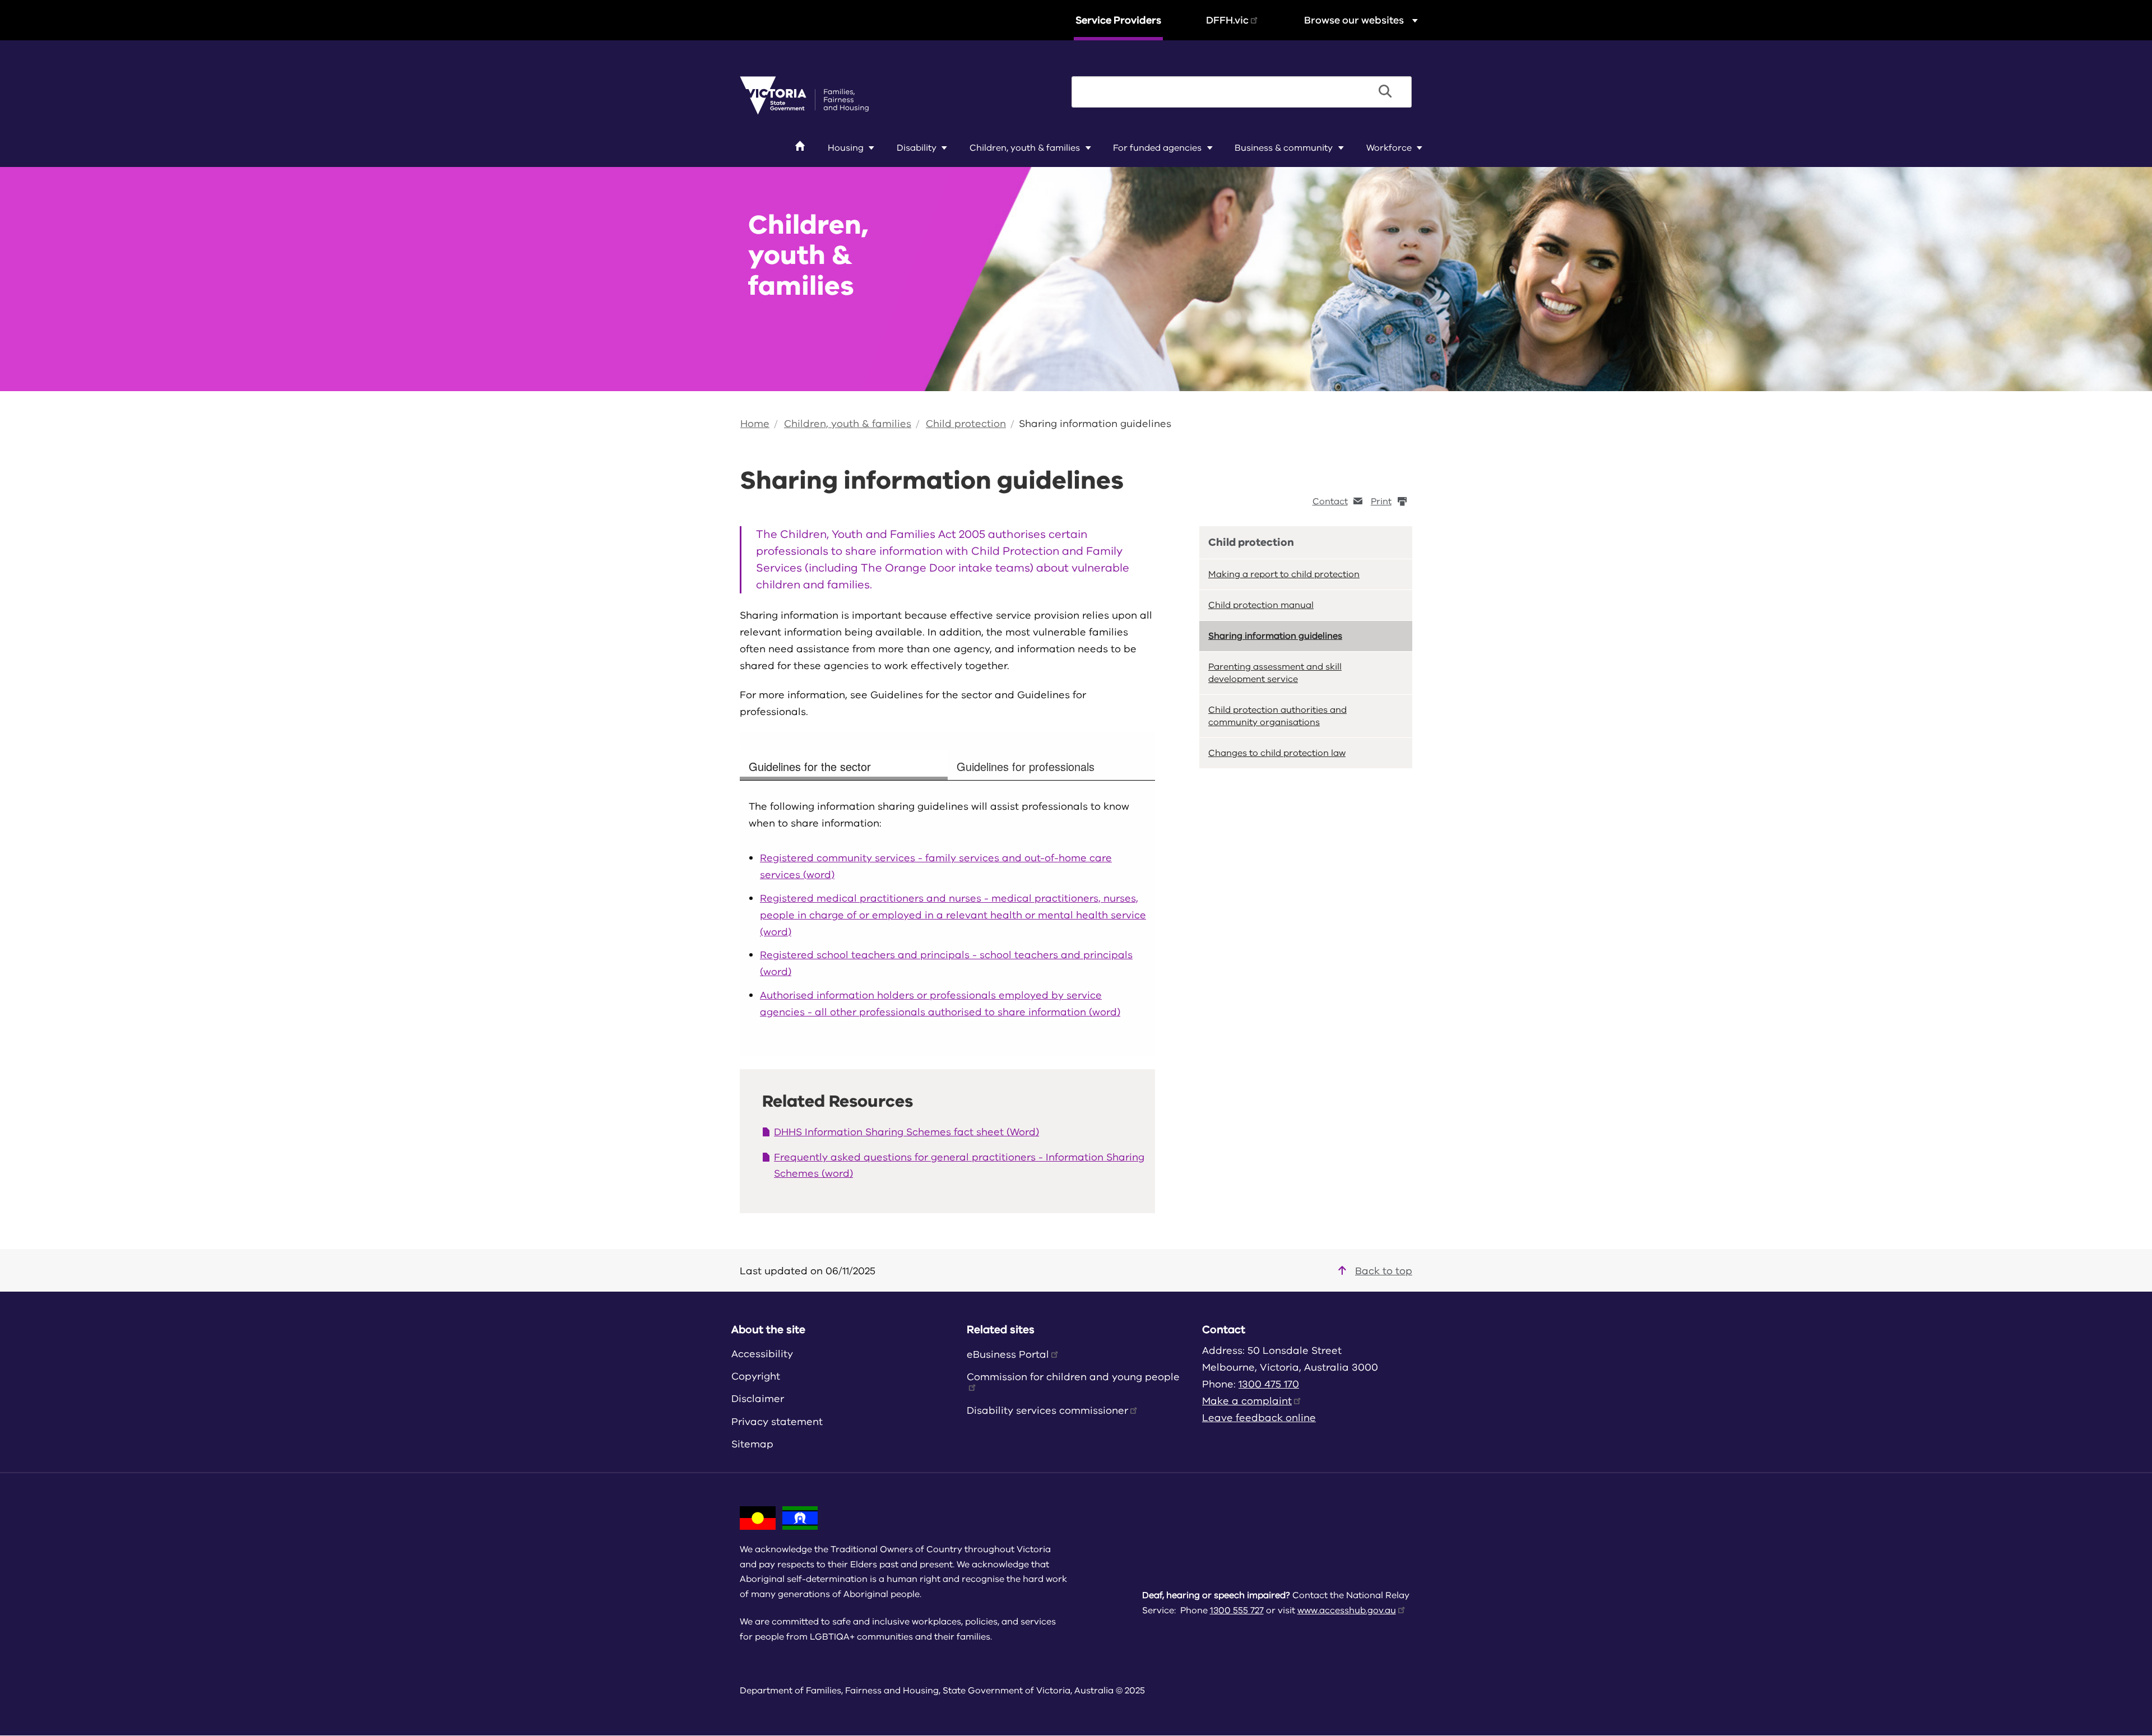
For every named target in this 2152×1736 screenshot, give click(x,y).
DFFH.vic (1227, 20)
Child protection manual (1261, 605)
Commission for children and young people (1073, 1377)
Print (1381, 502)
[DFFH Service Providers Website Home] (804, 95)
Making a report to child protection (1284, 574)
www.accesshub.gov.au (1347, 1610)
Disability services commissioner (1047, 1410)
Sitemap (752, 1444)
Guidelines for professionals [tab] (1026, 766)
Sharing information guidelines (1095, 424)
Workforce (1389, 148)
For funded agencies (1157, 148)
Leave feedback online (1259, 1418)
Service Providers (1118, 20)
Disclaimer (758, 1399)
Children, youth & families (1025, 148)
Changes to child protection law (1277, 753)
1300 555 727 (1237, 1610)
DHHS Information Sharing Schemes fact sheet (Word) (906, 1132)
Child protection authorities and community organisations (1277, 716)
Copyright (756, 1376)
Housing (846, 148)
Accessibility (762, 1354)
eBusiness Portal (1008, 1354)
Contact (1330, 502)
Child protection (966, 424)
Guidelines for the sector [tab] (810, 766)
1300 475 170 (1269, 1384)
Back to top (1384, 1271)
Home (755, 424)
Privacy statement (777, 1422)
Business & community (1284, 148)
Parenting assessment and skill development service (1275, 673)
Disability (917, 148)
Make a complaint (1247, 1401)
